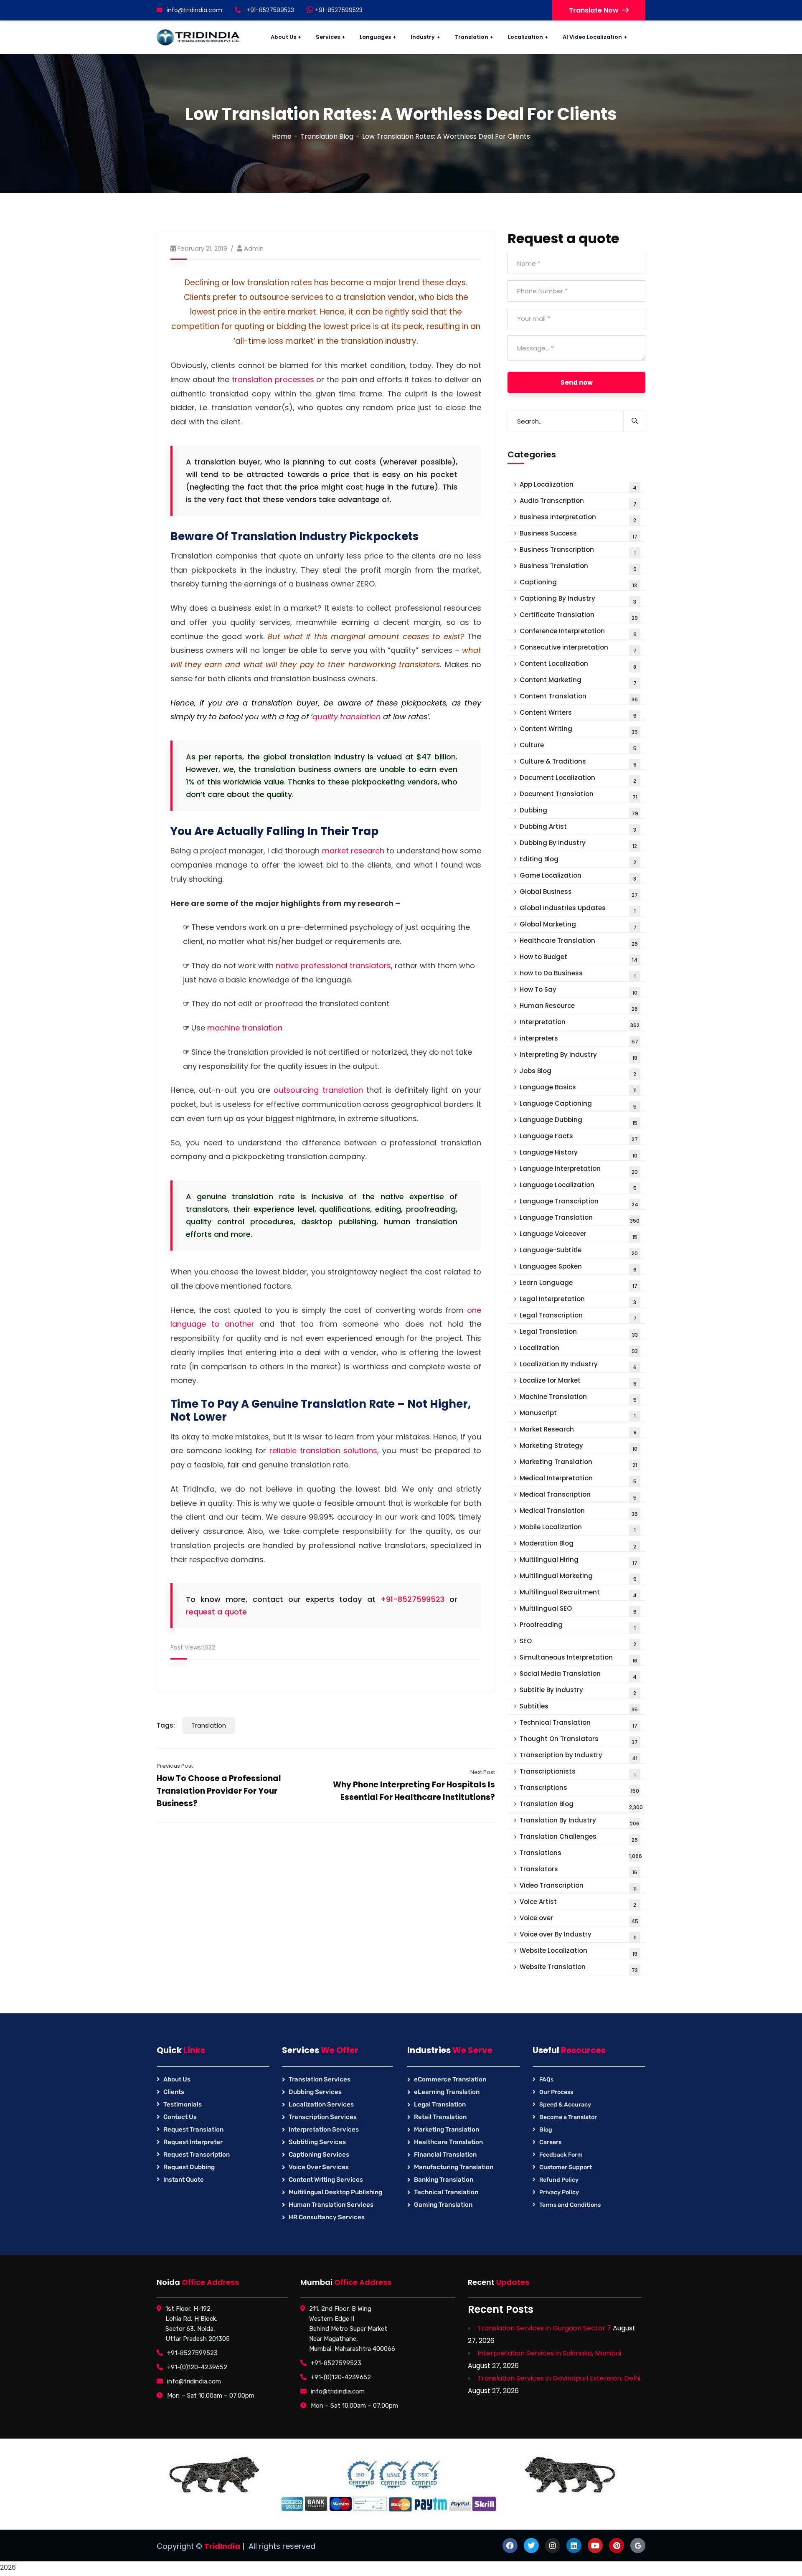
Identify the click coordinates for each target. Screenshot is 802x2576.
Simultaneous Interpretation (579, 1659)
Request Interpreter (193, 2142)
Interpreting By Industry (579, 1056)
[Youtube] (595, 2546)
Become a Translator (568, 2117)
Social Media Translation (578, 1675)
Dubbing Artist (578, 828)
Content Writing (579, 730)
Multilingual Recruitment (578, 1593)
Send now (577, 382)
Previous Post (175, 1766)
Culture (578, 746)
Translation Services (320, 2079)
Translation (209, 1725)
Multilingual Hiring (579, 1561)
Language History (579, 1153)
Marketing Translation (578, 1463)
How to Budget (579, 958)
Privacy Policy (559, 2192)
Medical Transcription (578, 1496)
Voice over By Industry (578, 1935)
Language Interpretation (579, 1170)
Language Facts (579, 1137)
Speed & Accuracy (565, 2105)
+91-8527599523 (338, 10)
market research (353, 851)
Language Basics (578, 1088)
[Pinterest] (617, 2546)
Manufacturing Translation (454, 2167)
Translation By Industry (580, 1821)
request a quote (216, 1612)
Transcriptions (579, 1789)
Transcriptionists (578, 1773)
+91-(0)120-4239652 (197, 2367)
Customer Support (566, 2167)
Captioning (578, 583)
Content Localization (578, 665)
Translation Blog (327, 136)
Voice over (579, 1919)
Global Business (579, 893)
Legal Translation (579, 1333)
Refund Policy (559, 2180)
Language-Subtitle (579, 1251)
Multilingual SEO (578, 1610)
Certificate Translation (579, 616)
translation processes (273, 379)
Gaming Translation (443, 2205)
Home (282, 136)
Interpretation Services (324, 2129)
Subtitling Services (317, 2142)
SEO (578, 1642)
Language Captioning (578, 1105)
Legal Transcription (578, 1316)
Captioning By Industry (578, 600)
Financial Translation (445, 2155)
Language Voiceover (579, 1235)
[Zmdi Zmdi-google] (638, 2546)
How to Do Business (578, 974)
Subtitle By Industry (578, 1691)
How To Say (579, 991)
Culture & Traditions (578, 763)
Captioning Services (319, 2155)
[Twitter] (531, 2546)
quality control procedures (240, 1222)
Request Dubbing (189, 2167)
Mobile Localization (578, 1528)
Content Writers (578, 714)
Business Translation (578, 567)
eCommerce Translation (450, 2079)
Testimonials (183, 2104)
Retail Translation (440, 2117)
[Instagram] (553, 2546)
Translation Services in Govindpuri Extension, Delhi (559, 2378)
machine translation (245, 1028)
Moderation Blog (578, 1544)
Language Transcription (579, 1202)
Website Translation (579, 1968)
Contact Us (180, 2117)
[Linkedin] (574, 2546)
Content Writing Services (326, 2180)
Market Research (578, 1430)
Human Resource (579, 1007)
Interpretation (580, 1023)
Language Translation (580, 1219)
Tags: (166, 1725)
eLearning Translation (447, 2092)
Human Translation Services (331, 2205)
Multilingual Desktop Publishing (335, 2192)
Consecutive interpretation (578, 648)
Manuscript (578, 1414)
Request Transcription (197, 2155)
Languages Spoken (578, 1268)
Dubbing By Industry (578, 844)
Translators (579, 1870)
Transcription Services (323, 2117)
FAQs (546, 2080)
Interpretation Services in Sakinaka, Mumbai (549, 2353)
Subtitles (579, 1707)
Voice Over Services (319, 2167)
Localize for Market (578, 1382)
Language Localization (578, 1186)
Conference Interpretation (578, 632)
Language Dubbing (579, 1121)
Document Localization (578, 779)
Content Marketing (578, 681)
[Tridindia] (198, 37)
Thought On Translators (579, 1740)
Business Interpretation (578, 518)
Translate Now (594, 10)
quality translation (347, 717)
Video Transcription (578, 1887)
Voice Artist (578, 1903)
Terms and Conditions (570, 2205)
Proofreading (578, 1626)
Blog (546, 2130)
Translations (581, 1854)
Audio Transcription (578, 502)
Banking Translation (444, 2180)
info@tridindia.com (194, 10)
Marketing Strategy (579, 1447)
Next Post (483, 1772)
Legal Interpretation (578, 1300)
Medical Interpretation (578, 1479)
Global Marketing (578, 925)
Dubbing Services (315, 2092)
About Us (177, 2079)
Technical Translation (579, 1724)
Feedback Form (561, 2155)
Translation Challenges (579, 1838)
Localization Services (321, 2104)
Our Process (556, 2092)
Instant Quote (184, 2180)
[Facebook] (510, 2546)
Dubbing (579, 811)
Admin (254, 248)
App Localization (578, 486)
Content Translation (579, 697)
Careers (550, 2142)
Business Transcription (578, 551)
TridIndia (222, 2546)
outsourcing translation (318, 1090)
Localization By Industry (578, 1365)
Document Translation (579, 795)
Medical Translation (579, 1512)
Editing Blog (578, 860)
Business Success (579, 534)
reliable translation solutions (324, 1450)
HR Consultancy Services (327, 2217)
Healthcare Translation (579, 942)
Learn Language (579, 1284)
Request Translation (193, 2129)
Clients (174, 2092)
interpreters (579, 1039)
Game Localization (578, 877)
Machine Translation (578, 1398)
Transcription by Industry (579, 1756)
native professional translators (333, 966)
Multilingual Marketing (578, 1577)
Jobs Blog (578, 1072)
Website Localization (579, 1952)
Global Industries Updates (578, 909)
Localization (579, 1349)
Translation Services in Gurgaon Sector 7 (544, 2328)
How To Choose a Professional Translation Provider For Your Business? (219, 1791)
